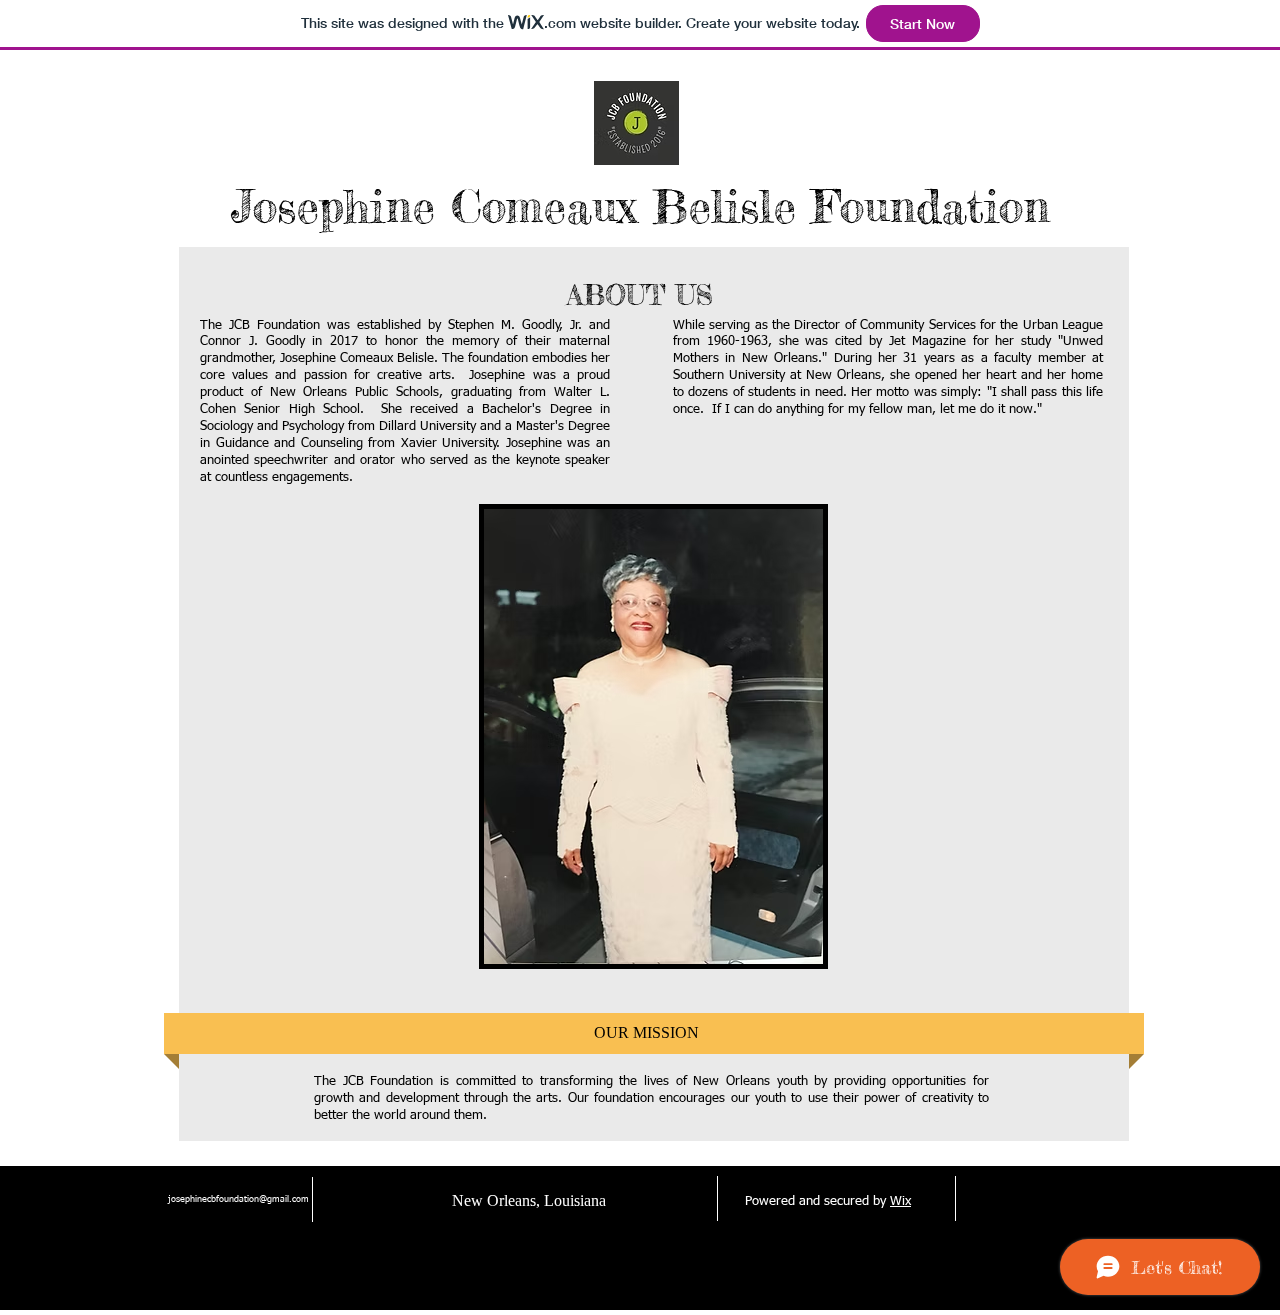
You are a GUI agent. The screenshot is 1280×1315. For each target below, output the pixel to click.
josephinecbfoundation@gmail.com (238, 1199)
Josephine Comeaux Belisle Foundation (640, 206)
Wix (900, 1201)
